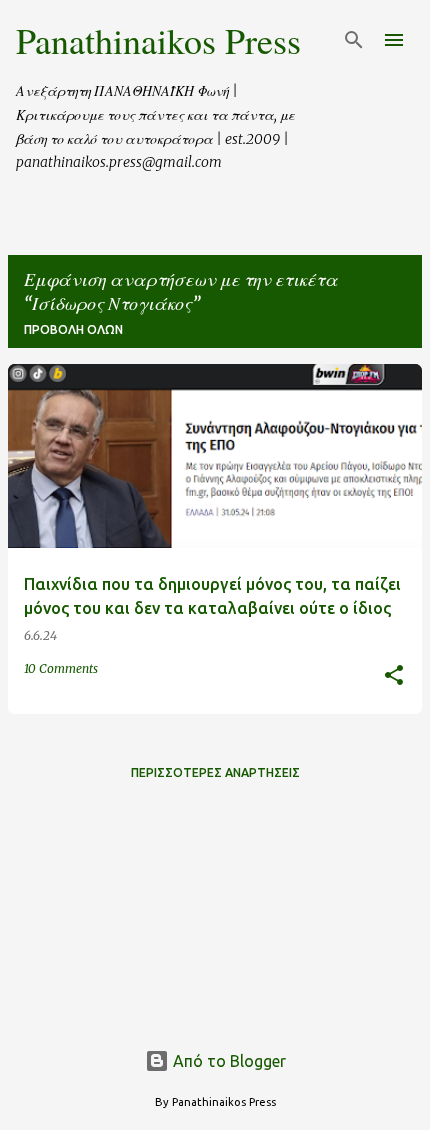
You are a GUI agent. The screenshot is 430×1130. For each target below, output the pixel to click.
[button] (394, 676)
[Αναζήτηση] (354, 40)
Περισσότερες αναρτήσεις (215, 772)
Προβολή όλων (73, 329)
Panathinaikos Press (158, 40)
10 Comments (61, 668)
